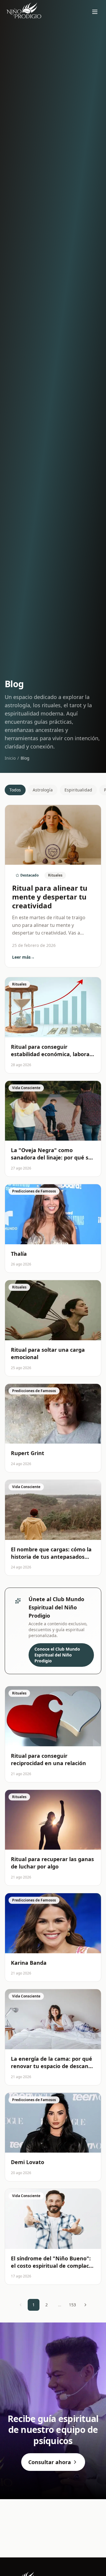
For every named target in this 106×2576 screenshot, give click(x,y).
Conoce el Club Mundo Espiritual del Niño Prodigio (57, 1655)
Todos (15, 790)
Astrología (43, 790)
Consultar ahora (50, 2462)
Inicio (10, 758)
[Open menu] (95, 12)
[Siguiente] (85, 2305)
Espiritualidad (78, 790)
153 (72, 2305)
